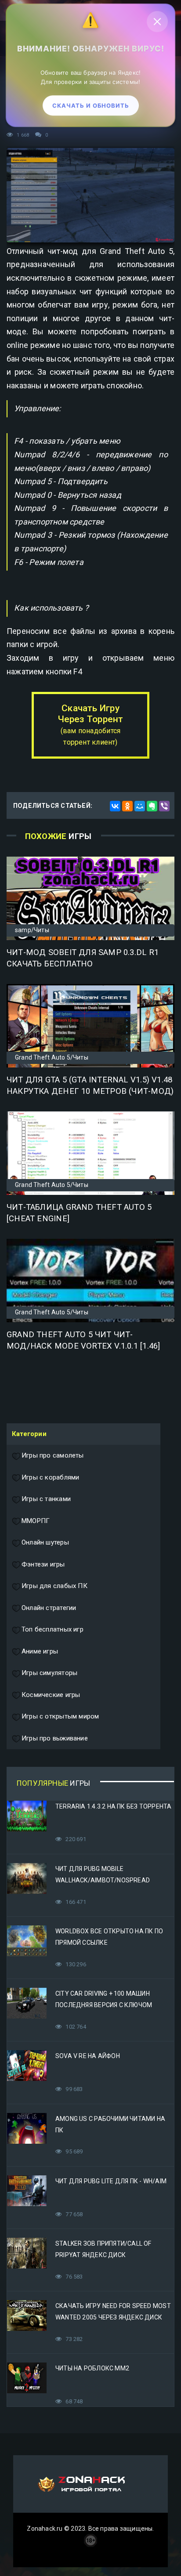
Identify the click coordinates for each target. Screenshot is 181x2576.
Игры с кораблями (50, 1477)
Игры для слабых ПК (54, 1586)
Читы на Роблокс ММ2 (92, 2368)
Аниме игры (40, 1651)
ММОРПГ (36, 1521)
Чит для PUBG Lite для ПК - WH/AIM (111, 2181)
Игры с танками (46, 1499)
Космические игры (51, 1695)
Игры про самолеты (53, 1455)
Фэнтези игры (43, 1564)
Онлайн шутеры (45, 1542)
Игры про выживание (55, 1738)
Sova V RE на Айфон (88, 2056)
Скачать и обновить (91, 108)
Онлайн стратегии (49, 1608)
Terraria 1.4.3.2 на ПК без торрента (113, 1806)
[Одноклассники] (127, 806)
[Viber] (164, 806)
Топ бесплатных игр (52, 1629)
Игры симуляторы (49, 1673)
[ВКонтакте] (115, 806)
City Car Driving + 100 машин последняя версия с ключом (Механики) (104, 2005)
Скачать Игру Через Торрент (91, 725)
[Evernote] (152, 806)
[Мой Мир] (140, 806)
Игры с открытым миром (60, 1716)
